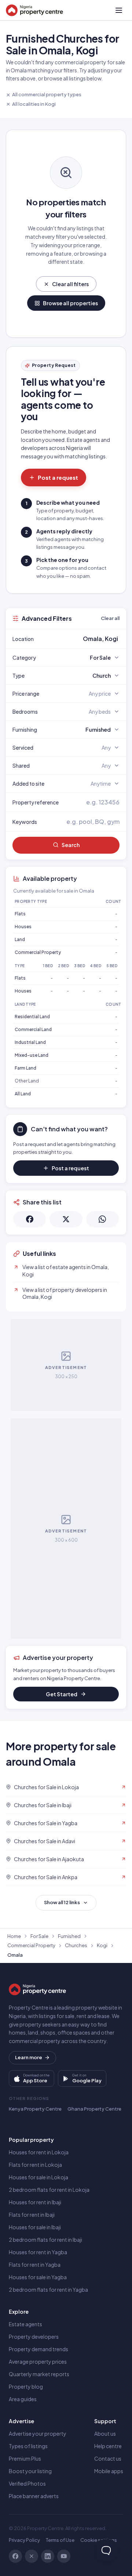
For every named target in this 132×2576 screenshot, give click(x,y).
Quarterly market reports (39, 2374)
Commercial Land (33, 1029)
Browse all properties (70, 303)
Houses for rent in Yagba (38, 2252)
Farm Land (25, 1068)
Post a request (58, 477)
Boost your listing (30, 2471)
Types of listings (28, 2446)
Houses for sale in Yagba (38, 2277)
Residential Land (32, 1017)
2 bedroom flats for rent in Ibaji (45, 2240)
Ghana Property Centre (94, 2109)
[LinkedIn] (48, 2556)
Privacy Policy (24, 2540)
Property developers (34, 2337)
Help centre (108, 2446)
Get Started (62, 1694)
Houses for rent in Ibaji (35, 2202)
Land (20, 939)
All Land (23, 1094)
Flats (20, 914)
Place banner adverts (34, 2496)
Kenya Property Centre (35, 2109)
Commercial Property (38, 952)
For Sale (39, 1936)
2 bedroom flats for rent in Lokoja (49, 2190)
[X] (32, 2556)
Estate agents (25, 2324)
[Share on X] (66, 1219)
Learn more (29, 2057)
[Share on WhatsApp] (102, 1219)
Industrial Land (30, 1042)
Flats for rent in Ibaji (32, 2215)
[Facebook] (15, 2556)
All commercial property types (47, 94)
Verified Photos (27, 2483)
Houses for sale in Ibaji (35, 2227)
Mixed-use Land (32, 1055)
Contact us (108, 2458)
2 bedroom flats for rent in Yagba (48, 2289)
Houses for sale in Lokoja (38, 2177)
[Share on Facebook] (30, 1219)
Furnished (69, 1936)
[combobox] (83, 639)
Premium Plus (25, 2458)
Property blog (26, 2386)
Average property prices (38, 2361)
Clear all (110, 618)
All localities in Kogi (34, 104)
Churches (76, 1945)
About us (105, 2433)
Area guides (23, 2399)
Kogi (102, 1945)
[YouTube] (64, 2556)
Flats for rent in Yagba (35, 2265)
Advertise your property (38, 2433)
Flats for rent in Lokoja (35, 2165)
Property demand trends (38, 2349)
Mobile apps (109, 2471)
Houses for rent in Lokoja (39, 2152)
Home (14, 1936)
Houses (23, 927)
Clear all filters (70, 284)
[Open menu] (119, 10)
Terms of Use (60, 2540)
